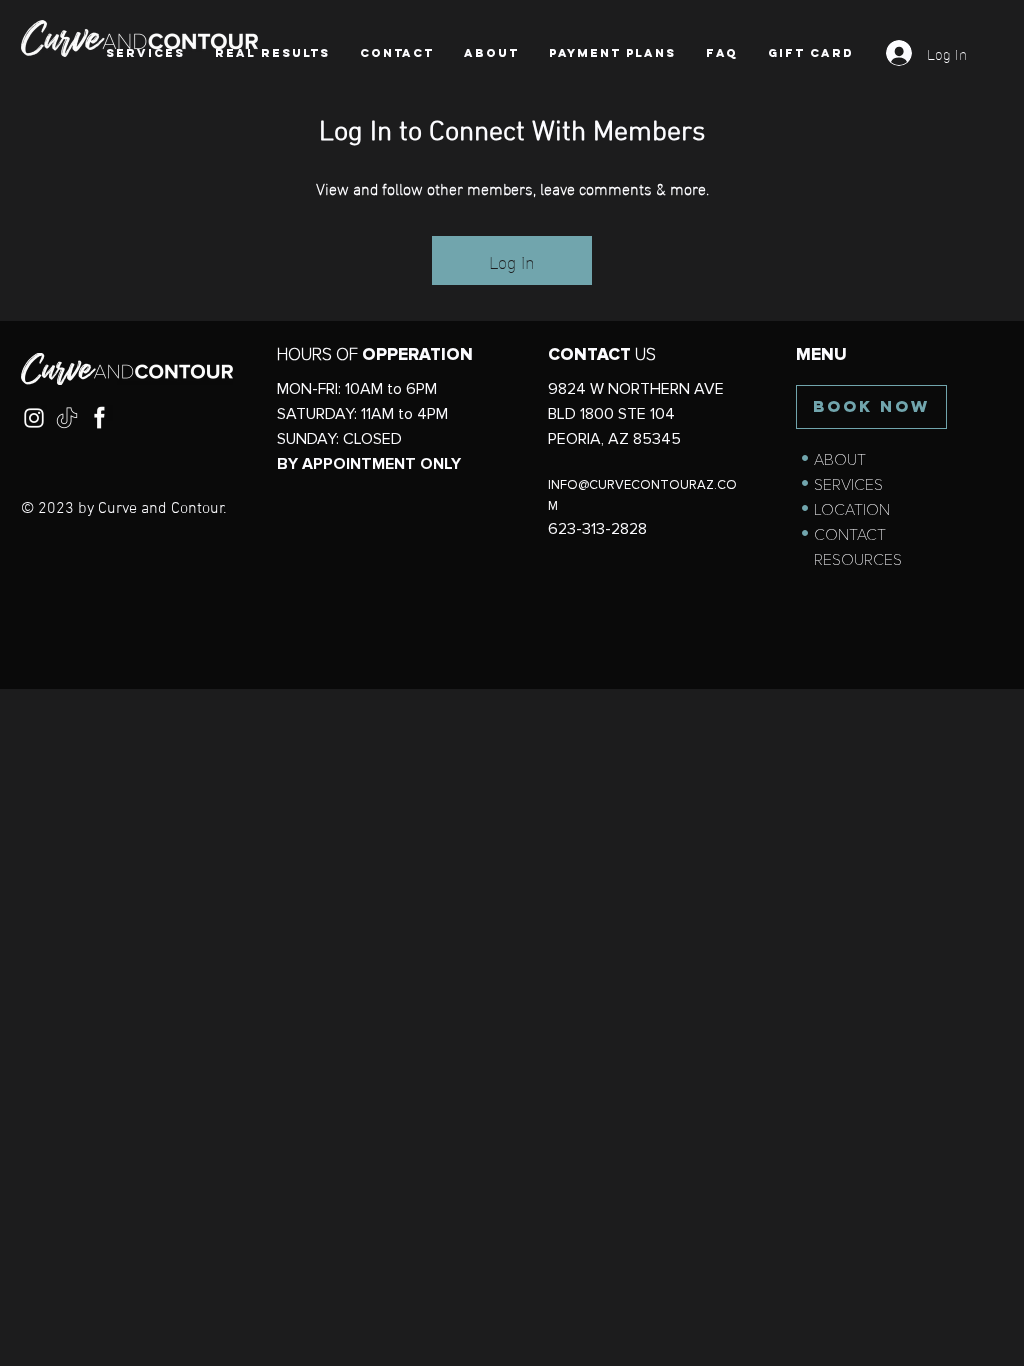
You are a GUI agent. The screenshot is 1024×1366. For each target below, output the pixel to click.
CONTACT (850, 535)
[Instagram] (34, 418)
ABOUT (840, 460)
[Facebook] (100, 418)
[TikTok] (67, 418)
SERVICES (848, 485)
